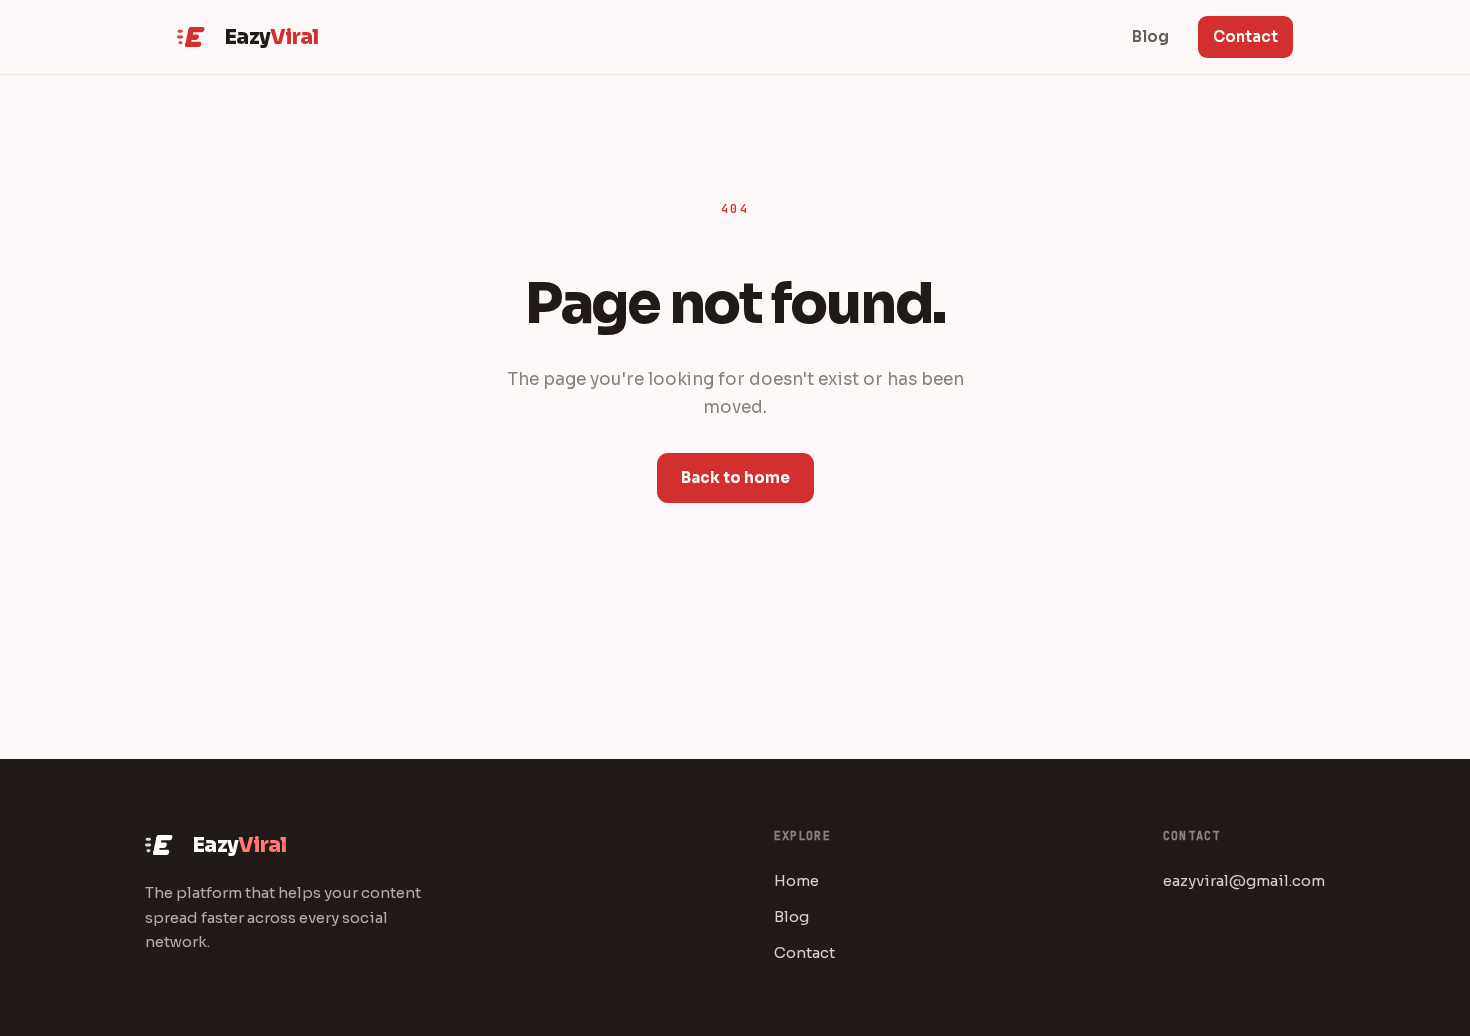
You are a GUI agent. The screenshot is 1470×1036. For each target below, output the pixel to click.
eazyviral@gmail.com (1244, 880)
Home (796, 880)
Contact (1245, 36)
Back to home (735, 477)
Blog (791, 916)
